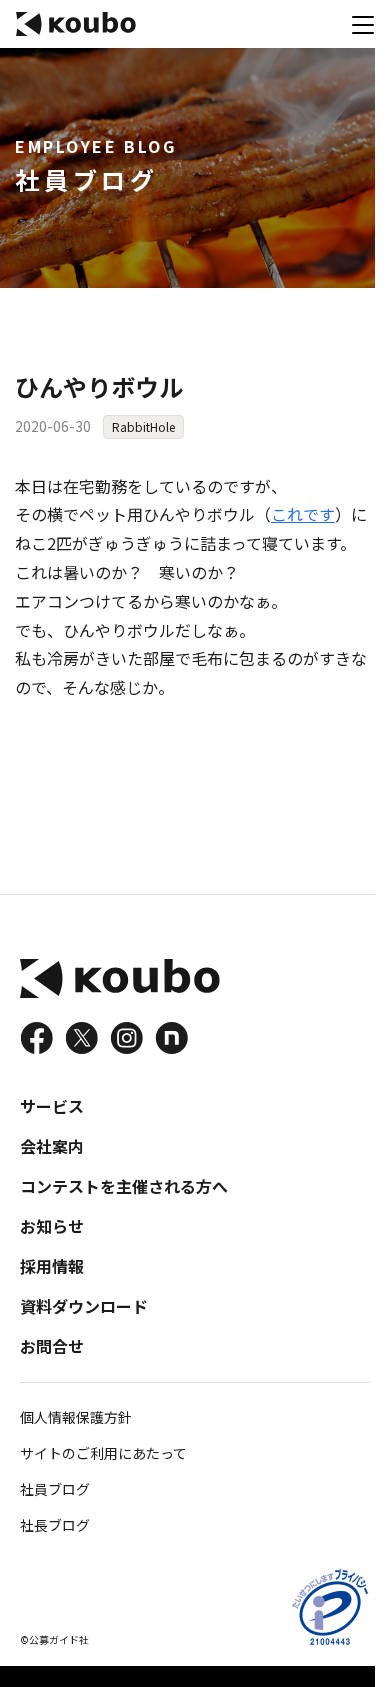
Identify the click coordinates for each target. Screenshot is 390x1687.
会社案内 (52, 1146)
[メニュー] (363, 24)
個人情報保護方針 (76, 1417)
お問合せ (52, 1346)
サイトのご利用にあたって (103, 1453)
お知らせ (52, 1226)
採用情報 (52, 1266)
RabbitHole (143, 426)
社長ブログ (55, 1525)
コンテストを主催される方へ (124, 1186)
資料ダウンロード (84, 1306)
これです (303, 514)
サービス (52, 1106)
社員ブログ (55, 1489)
